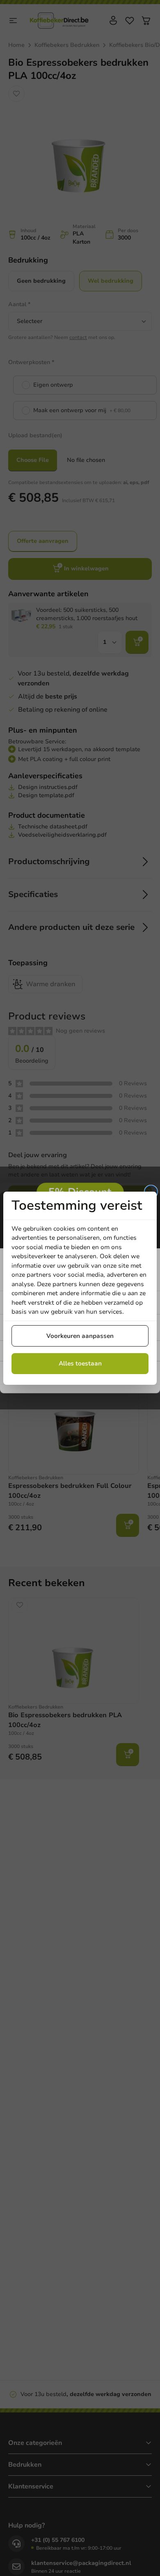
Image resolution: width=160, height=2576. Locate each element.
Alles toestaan (80, 1363)
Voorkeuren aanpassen (80, 1336)
